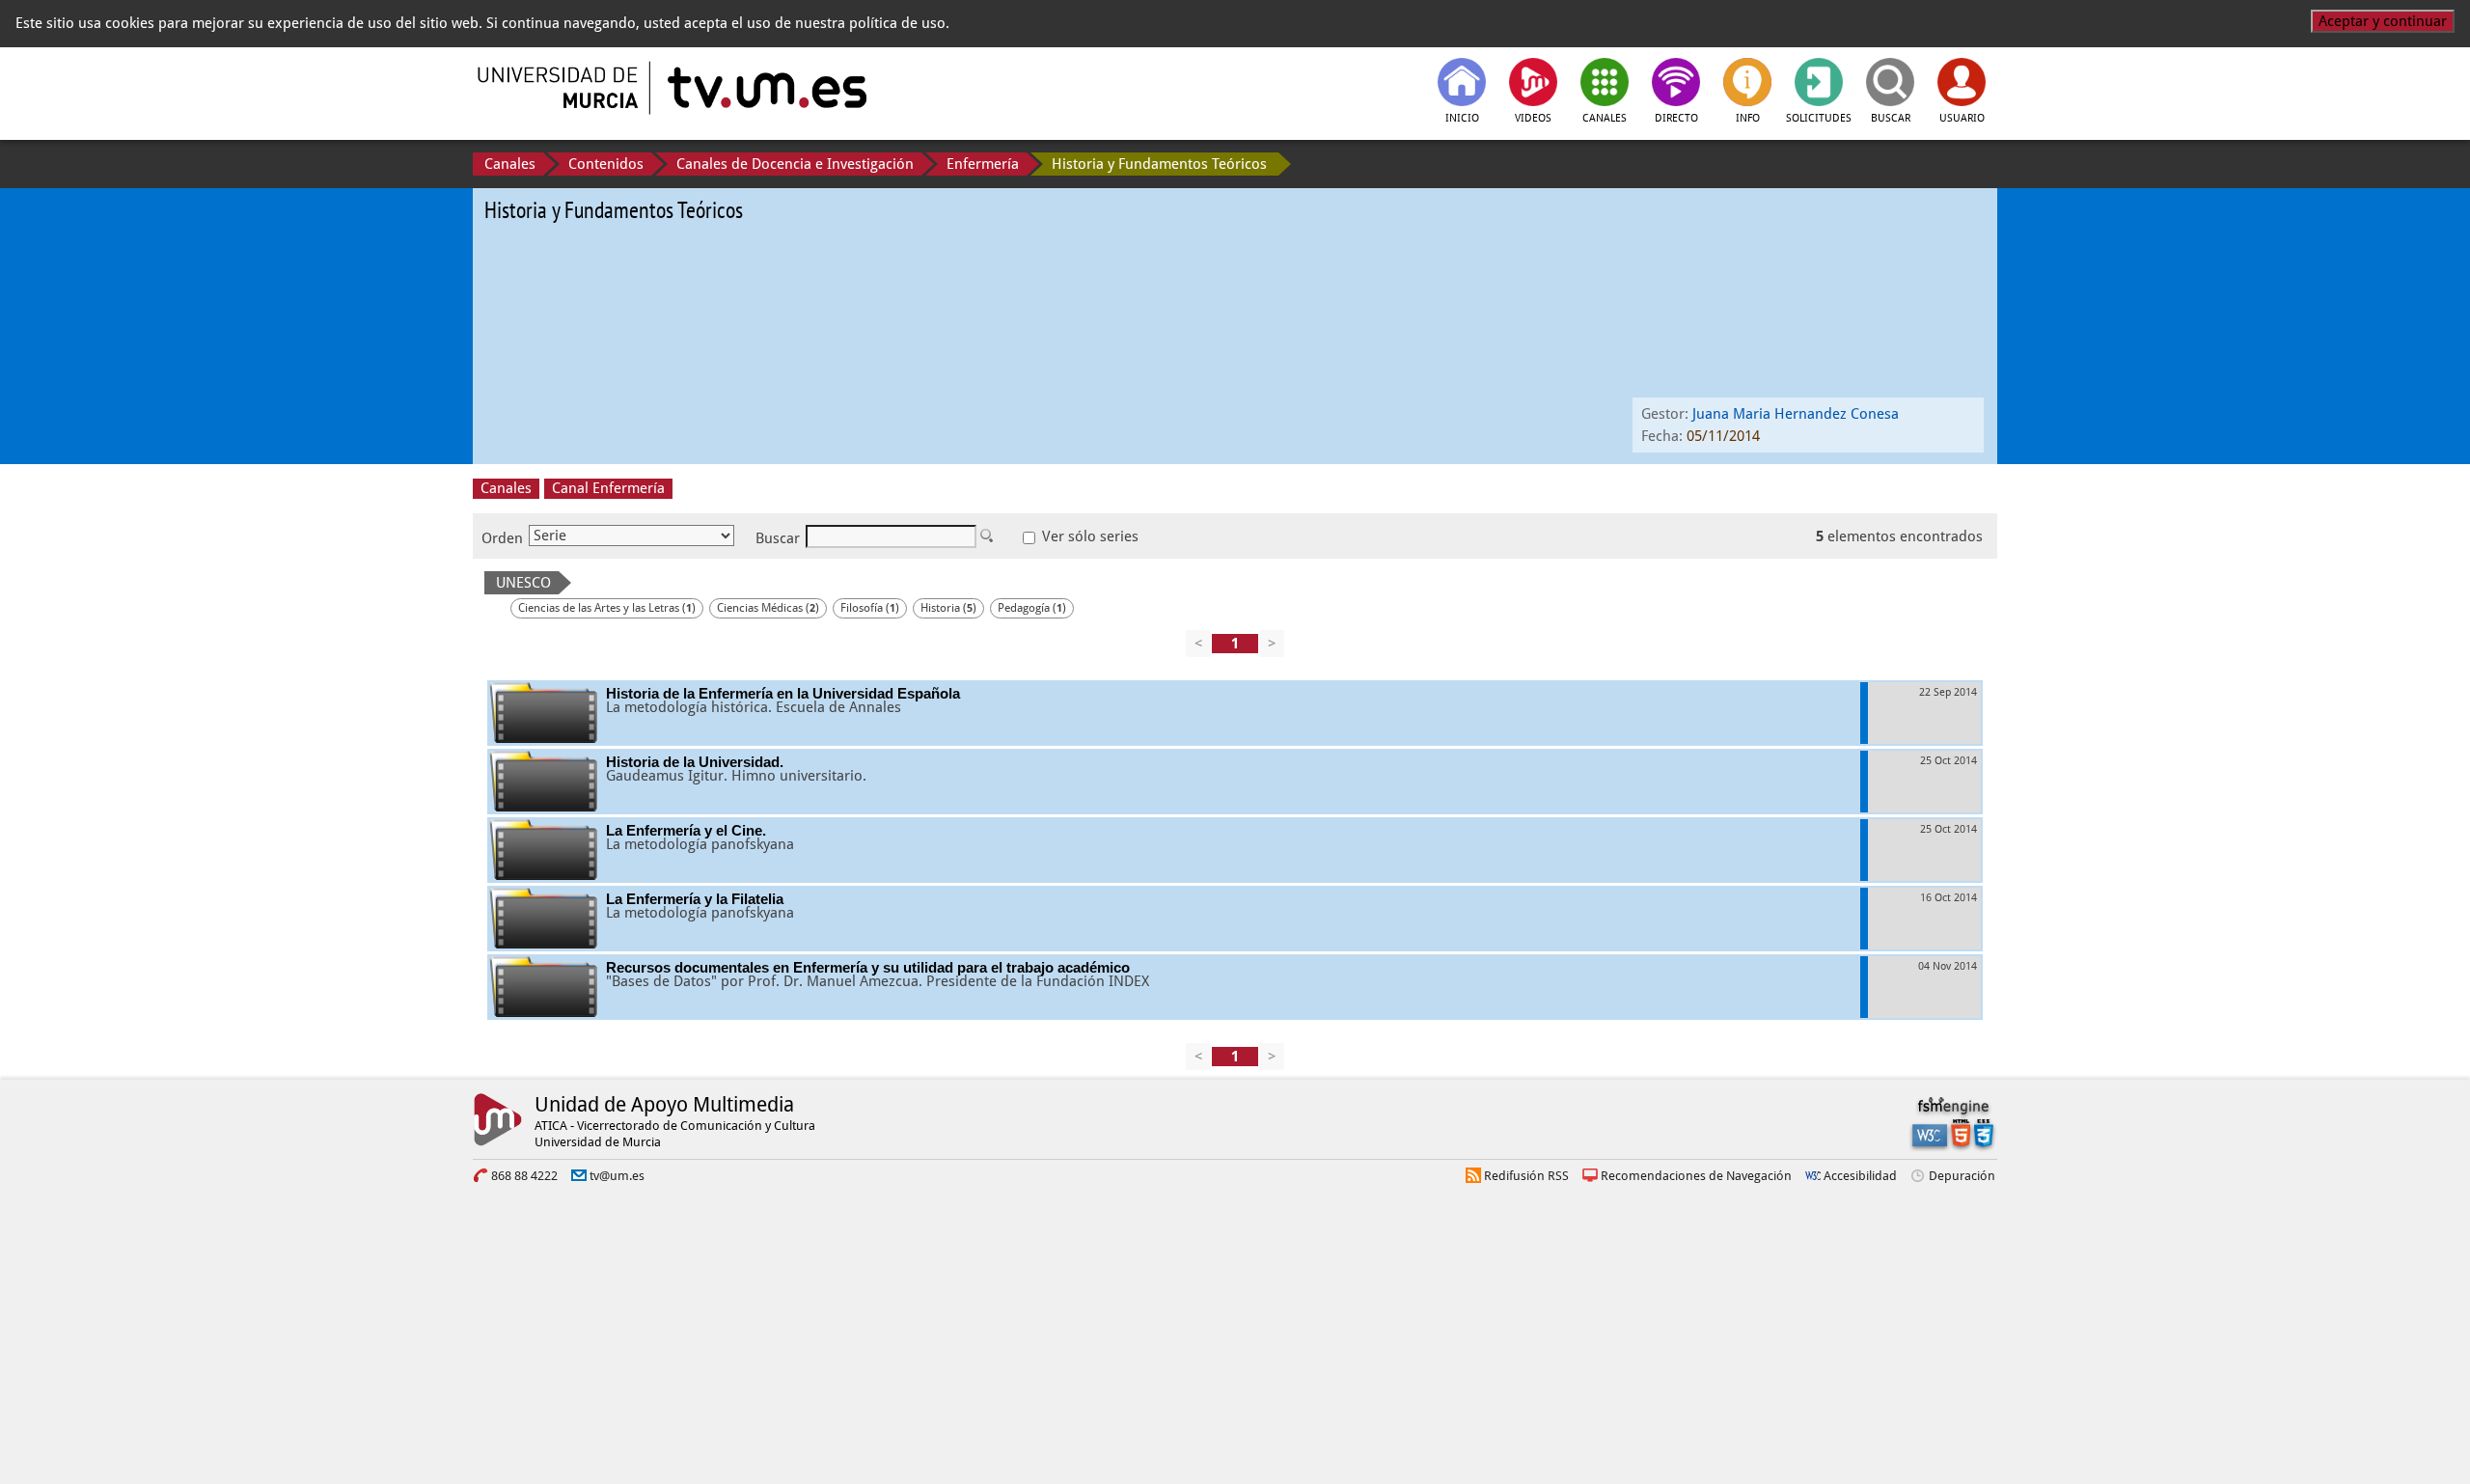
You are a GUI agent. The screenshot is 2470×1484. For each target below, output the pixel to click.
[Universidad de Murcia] (560, 88)
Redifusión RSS (1526, 1176)
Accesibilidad (1860, 1176)
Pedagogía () (1032, 608)
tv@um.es (617, 1176)
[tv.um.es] (765, 88)
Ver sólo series (1088, 536)
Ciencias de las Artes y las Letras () (607, 608)
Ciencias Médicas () (768, 608)
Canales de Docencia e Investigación (795, 164)
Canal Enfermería (608, 488)
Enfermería (983, 164)
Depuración (1962, 1176)
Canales (510, 164)
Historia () (948, 608)
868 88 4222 (524, 1176)
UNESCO (523, 583)
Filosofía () (870, 608)
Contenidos (606, 164)
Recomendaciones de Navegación (1696, 1176)
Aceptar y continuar (2383, 21)
